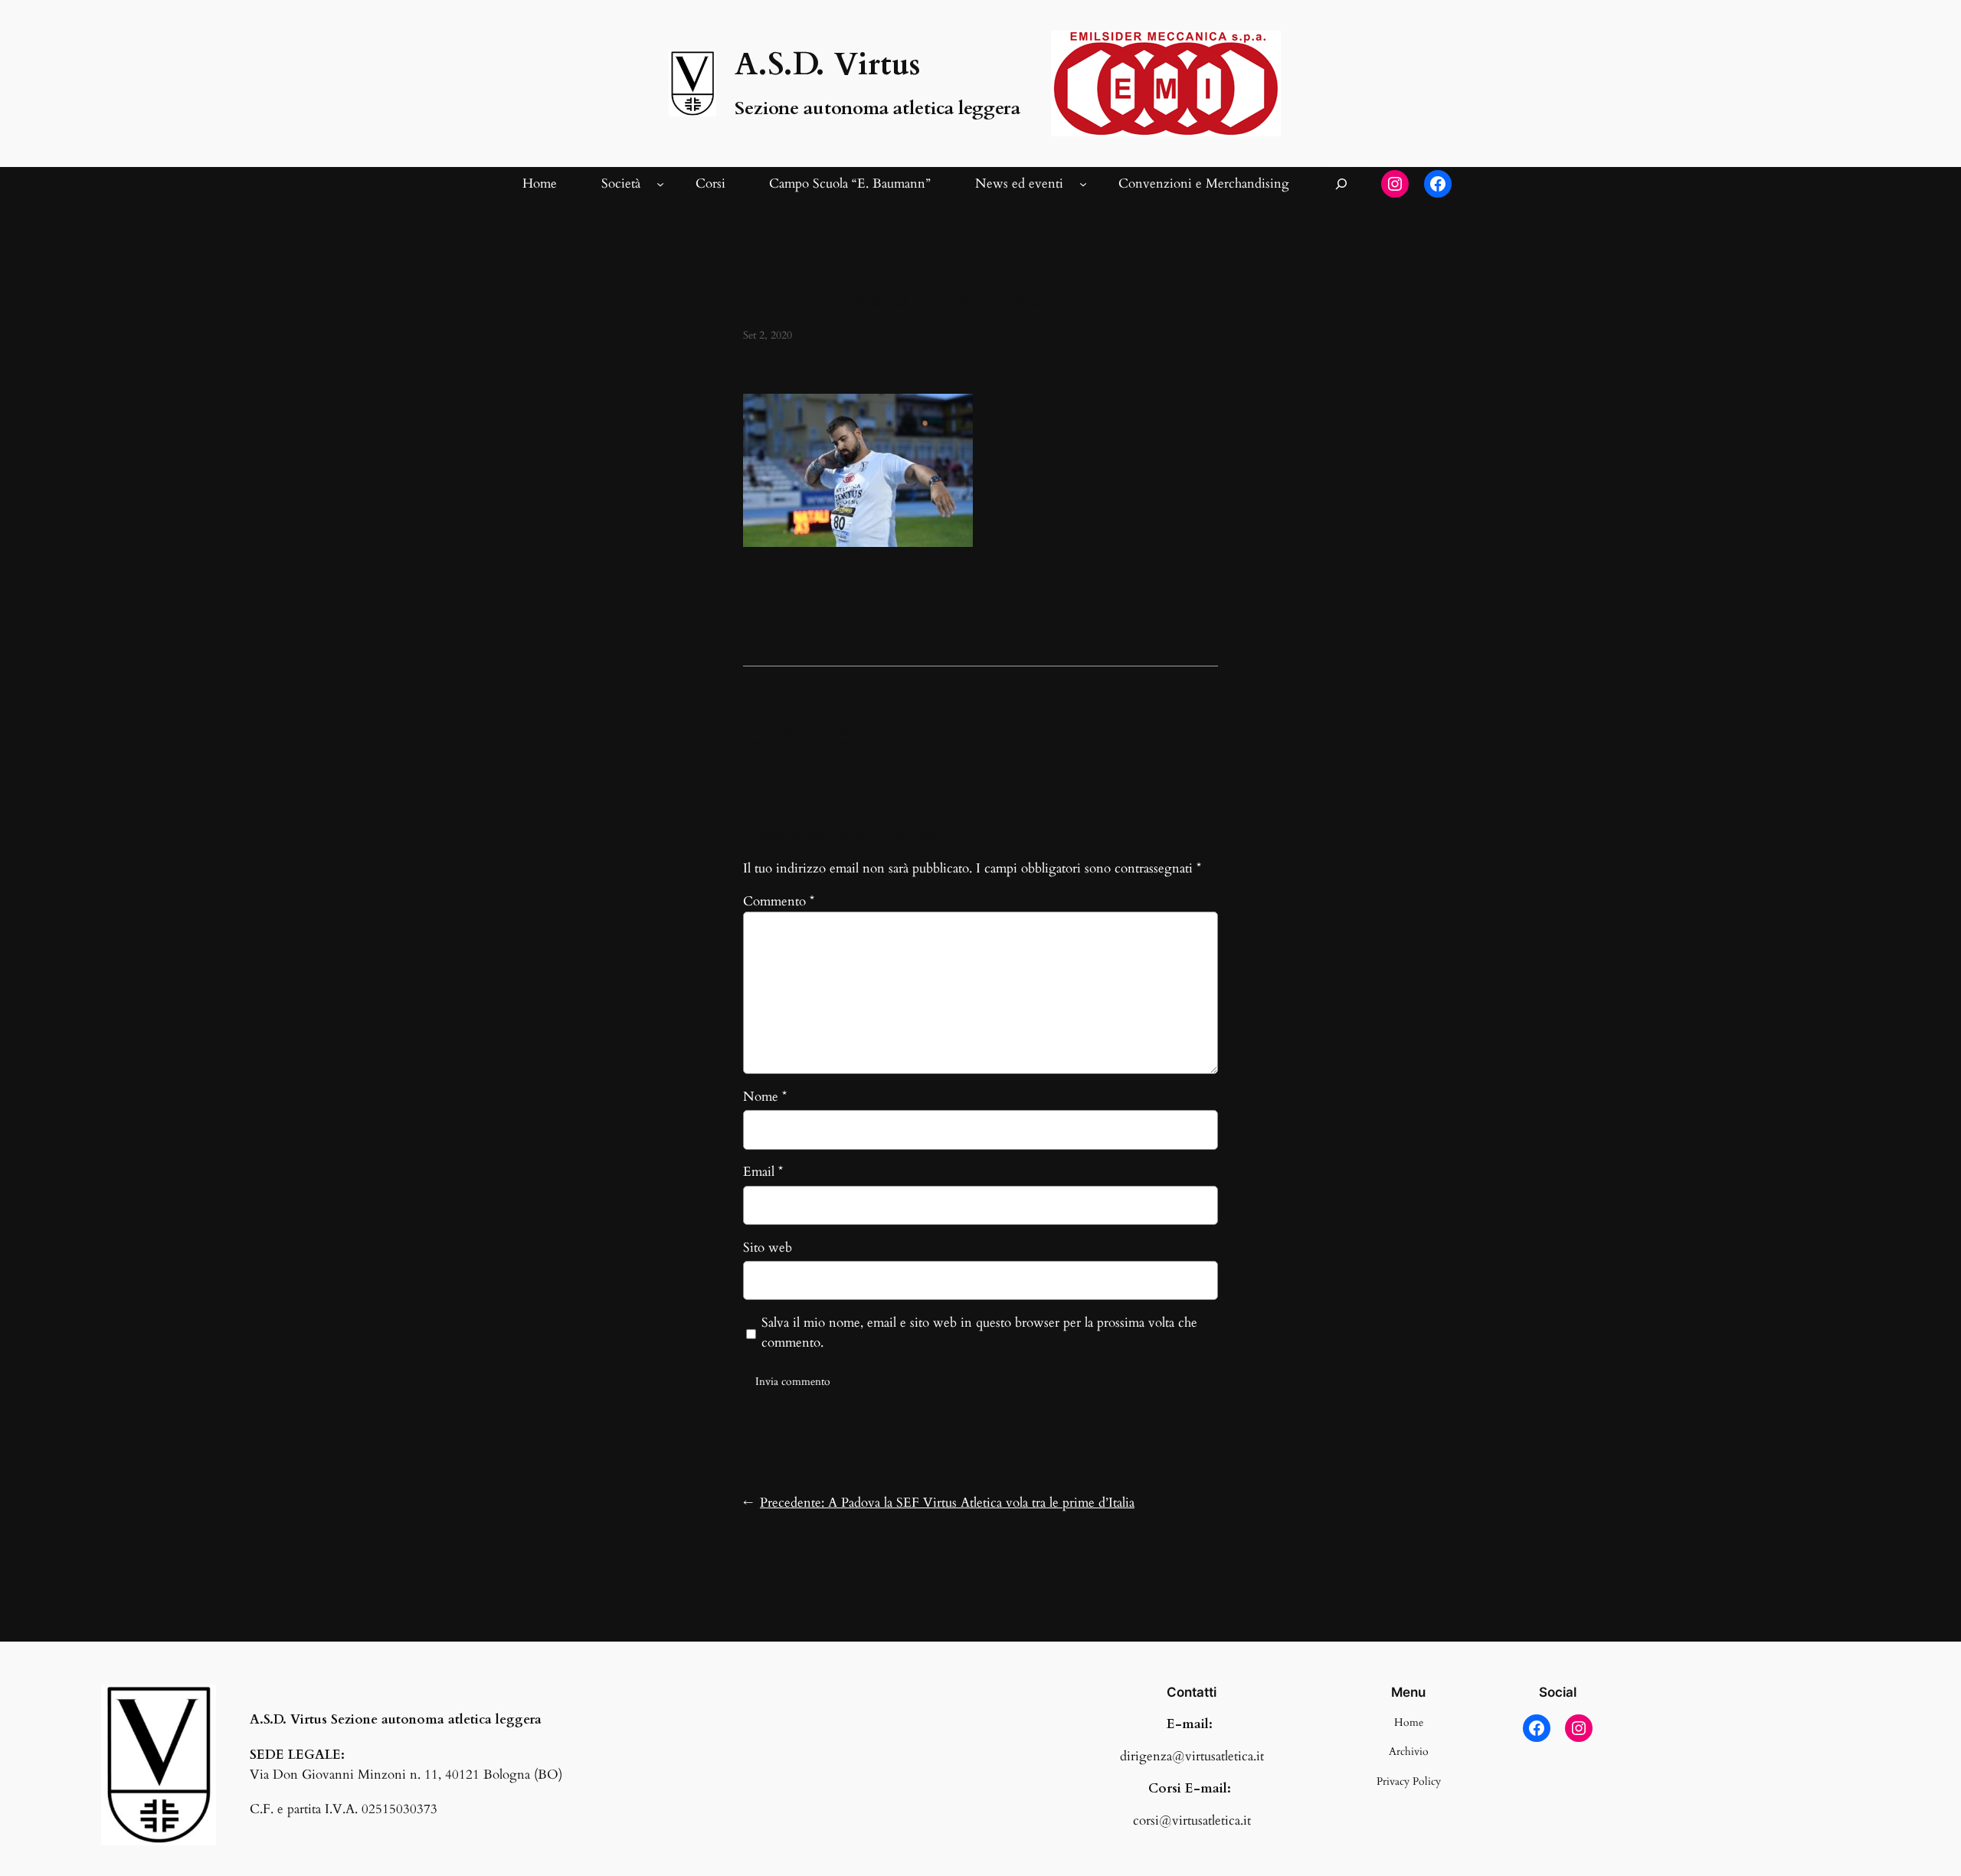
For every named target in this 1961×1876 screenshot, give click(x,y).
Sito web (768, 1247)
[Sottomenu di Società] (660, 184)
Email (763, 1172)
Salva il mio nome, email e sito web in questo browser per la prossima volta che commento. (979, 1333)
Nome (765, 1097)
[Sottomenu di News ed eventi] (1083, 184)
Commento (779, 901)
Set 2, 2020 (768, 335)
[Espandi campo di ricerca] (1341, 183)
